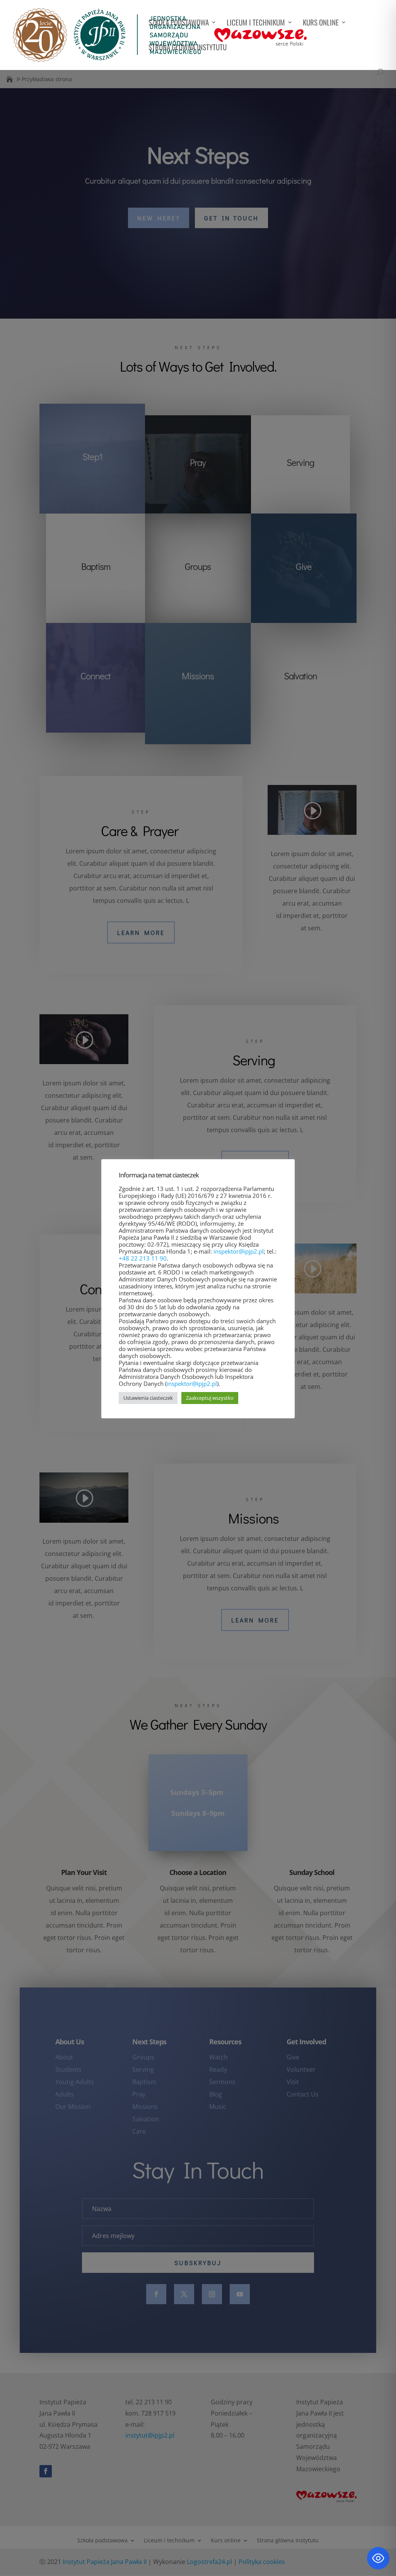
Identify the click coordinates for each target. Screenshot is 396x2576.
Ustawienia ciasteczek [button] (148, 1398)
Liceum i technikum (256, 23)
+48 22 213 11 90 (143, 1258)
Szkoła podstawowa (179, 23)
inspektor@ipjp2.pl (239, 1251)
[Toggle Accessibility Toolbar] (378, 2558)
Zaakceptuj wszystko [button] (210, 1398)
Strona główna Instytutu (188, 48)
